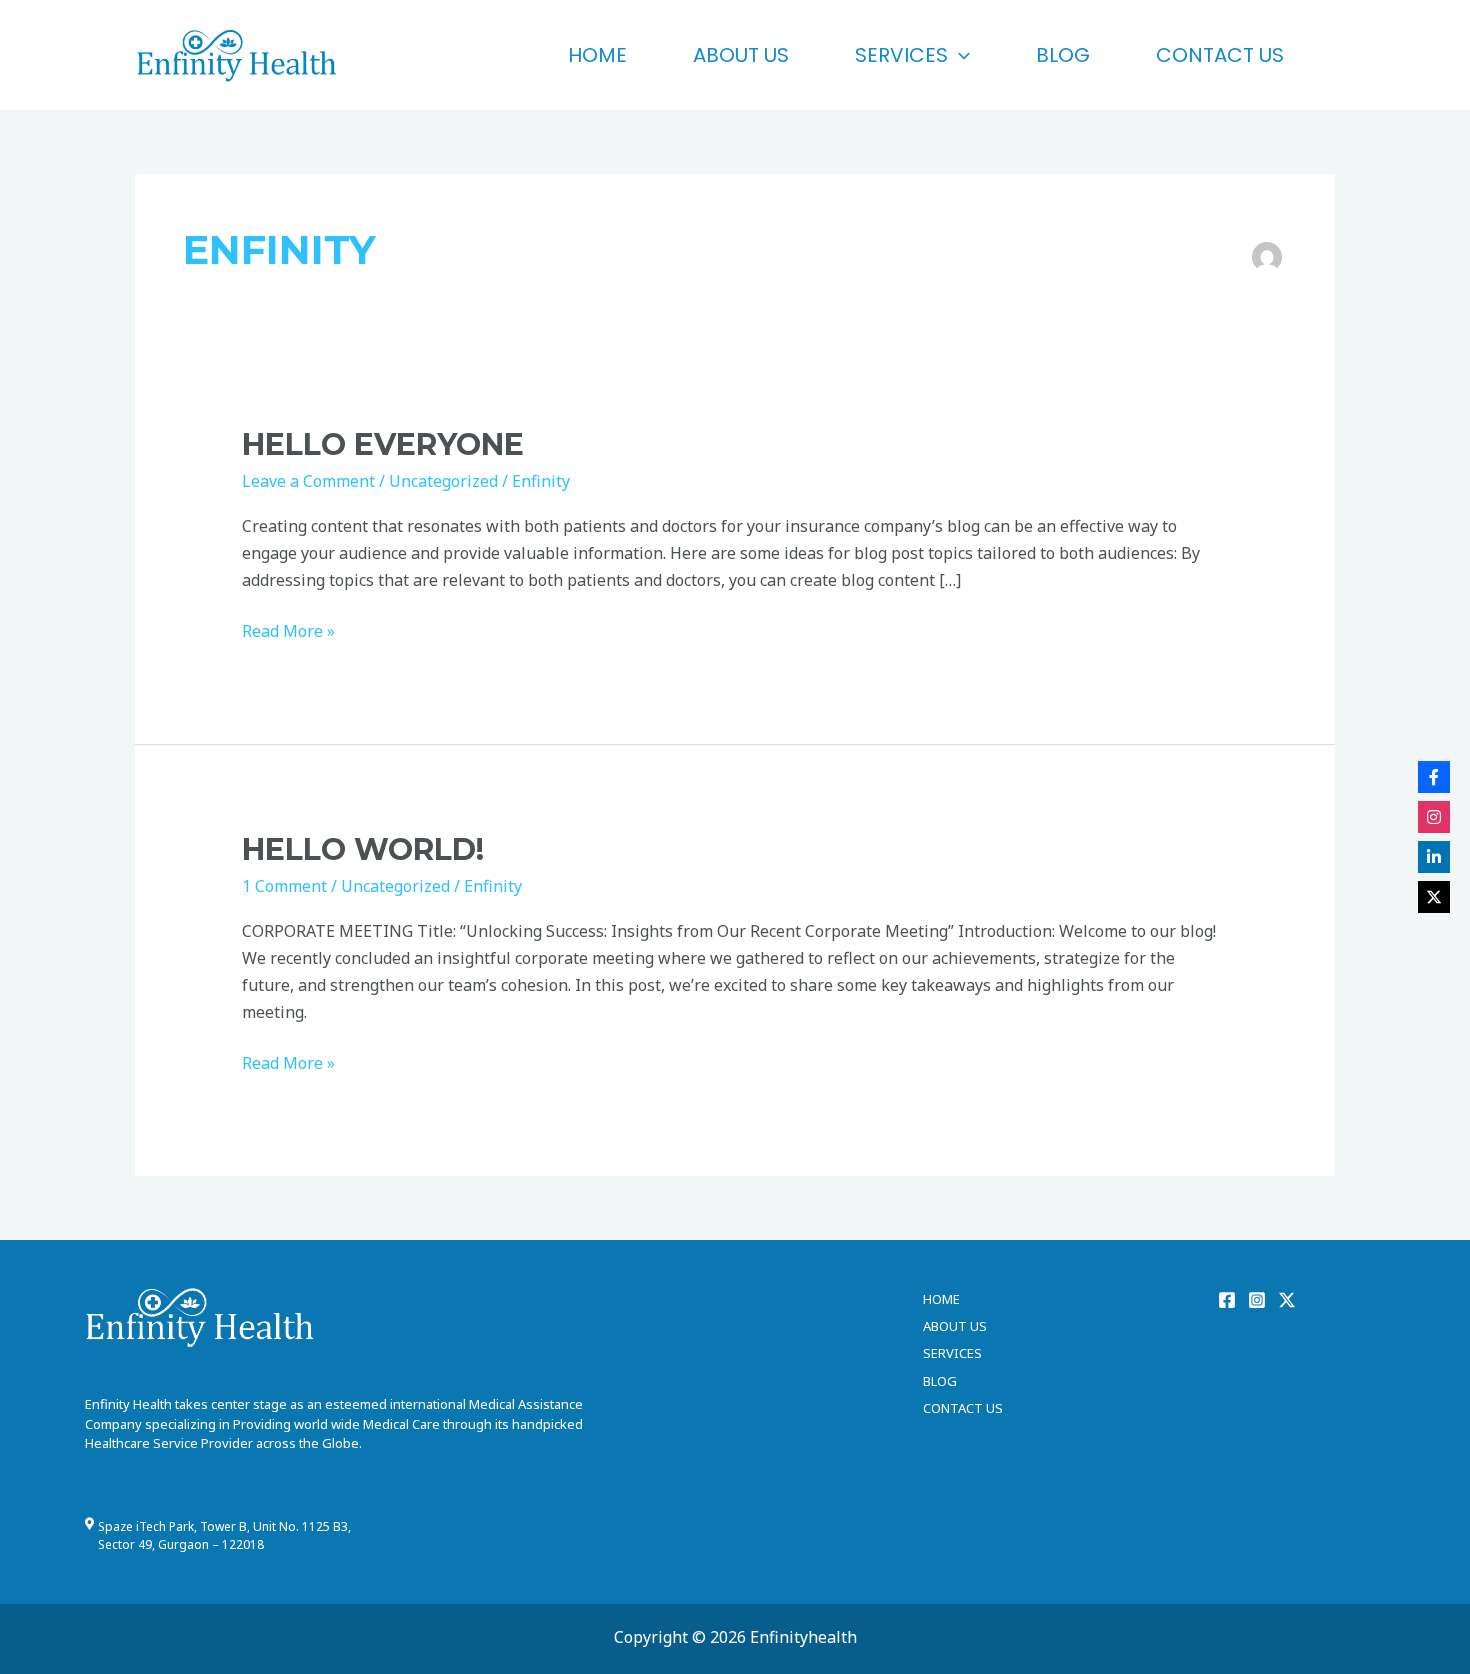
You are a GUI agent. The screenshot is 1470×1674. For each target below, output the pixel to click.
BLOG (1063, 55)
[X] (1434, 897)
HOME (597, 55)
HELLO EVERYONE (383, 444)
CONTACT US (1220, 55)
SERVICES (901, 55)
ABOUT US (741, 55)
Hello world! (363, 849)
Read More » (288, 630)
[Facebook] (1227, 1300)
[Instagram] (1257, 1300)
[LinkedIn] (1434, 857)
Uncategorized (443, 481)
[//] (1434, 817)
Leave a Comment (308, 481)
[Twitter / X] (1287, 1300)
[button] (959, 55)
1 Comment (284, 886)
